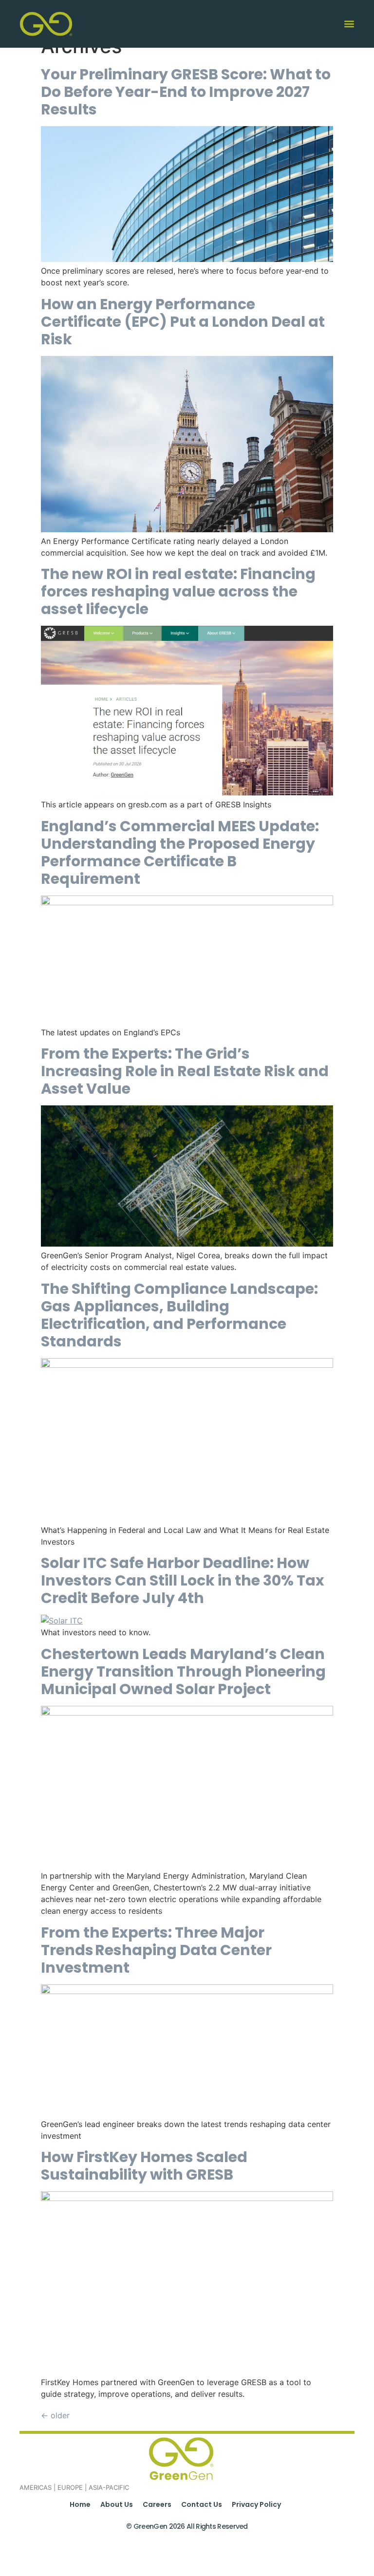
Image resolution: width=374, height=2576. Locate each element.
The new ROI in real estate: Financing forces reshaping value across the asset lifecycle (178, 591)
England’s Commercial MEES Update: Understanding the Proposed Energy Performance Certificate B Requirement (180, 852)
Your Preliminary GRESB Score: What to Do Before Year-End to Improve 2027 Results (186, 92)
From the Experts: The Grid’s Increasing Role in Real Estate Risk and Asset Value (185, 1071)
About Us (117, 2504)
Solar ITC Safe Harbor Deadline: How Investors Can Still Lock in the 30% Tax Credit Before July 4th (183, 1580)
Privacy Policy (256, 2504)
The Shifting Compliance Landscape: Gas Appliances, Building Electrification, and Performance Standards (179, 1315)
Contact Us (202, 2504)
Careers (157, 2504)
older (55, 2415)
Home (80, 2504)
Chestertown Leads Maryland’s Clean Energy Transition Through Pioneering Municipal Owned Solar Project (183, 1671)
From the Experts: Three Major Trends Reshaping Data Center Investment (156, 1950)
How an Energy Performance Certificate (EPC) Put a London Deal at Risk (183, 322)
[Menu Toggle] (349, 24)
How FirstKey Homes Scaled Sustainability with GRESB (144, 2166)
